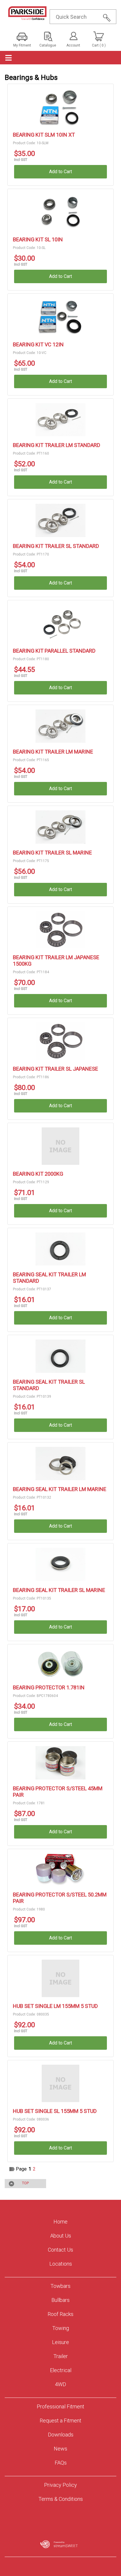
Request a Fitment (60, 2421)
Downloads (61, 2435)
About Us (61, 2236)
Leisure (60, 2342)
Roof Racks (60, 2314)
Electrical (61, 2370)
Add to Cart (60, 172)
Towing (61, 2328)
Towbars (60, 2286)
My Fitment (22, 45)
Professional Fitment (60, 2406)
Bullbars (60, 2300)
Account (73, 45)
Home (60, 2222)
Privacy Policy (60, 2485)
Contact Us (60, 2250)
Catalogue (48, 45)
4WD (60, 2384)
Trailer (61, 2356)
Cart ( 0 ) (99, 45)
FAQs (61, 2463)
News (60, 2449)
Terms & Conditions (61, 2499)
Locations (61, 2264)
